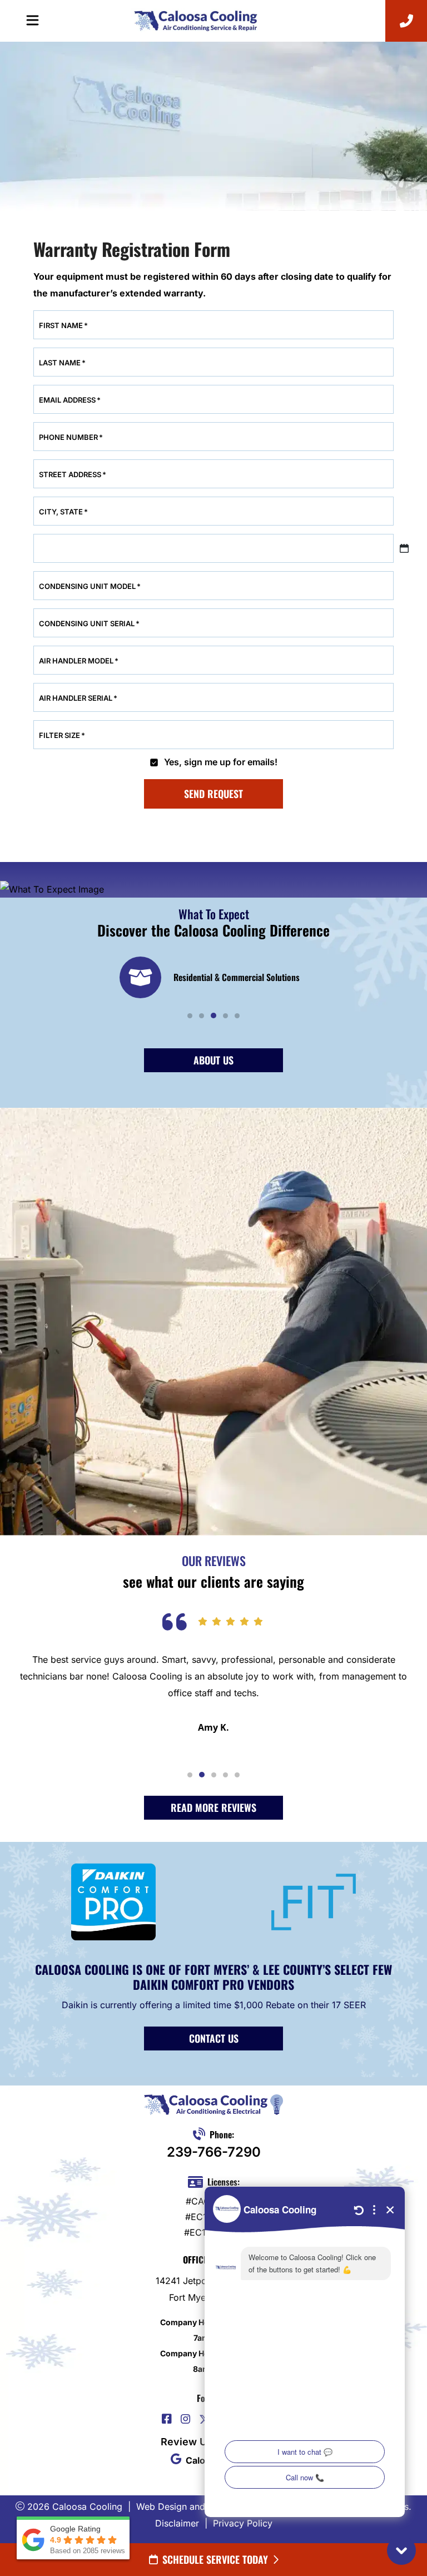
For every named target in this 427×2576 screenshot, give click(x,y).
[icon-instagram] (186, 2420)
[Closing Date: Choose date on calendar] (404, 548)
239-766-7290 (214, 2152)
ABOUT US (213, 1060)
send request (213, 794)
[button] (190, 1016)
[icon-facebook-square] (167, 2420)
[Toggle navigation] (32, 21)
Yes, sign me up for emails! (221, 762)
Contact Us (214, 2038)
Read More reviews (213, 1807)
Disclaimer (177, 2523)
